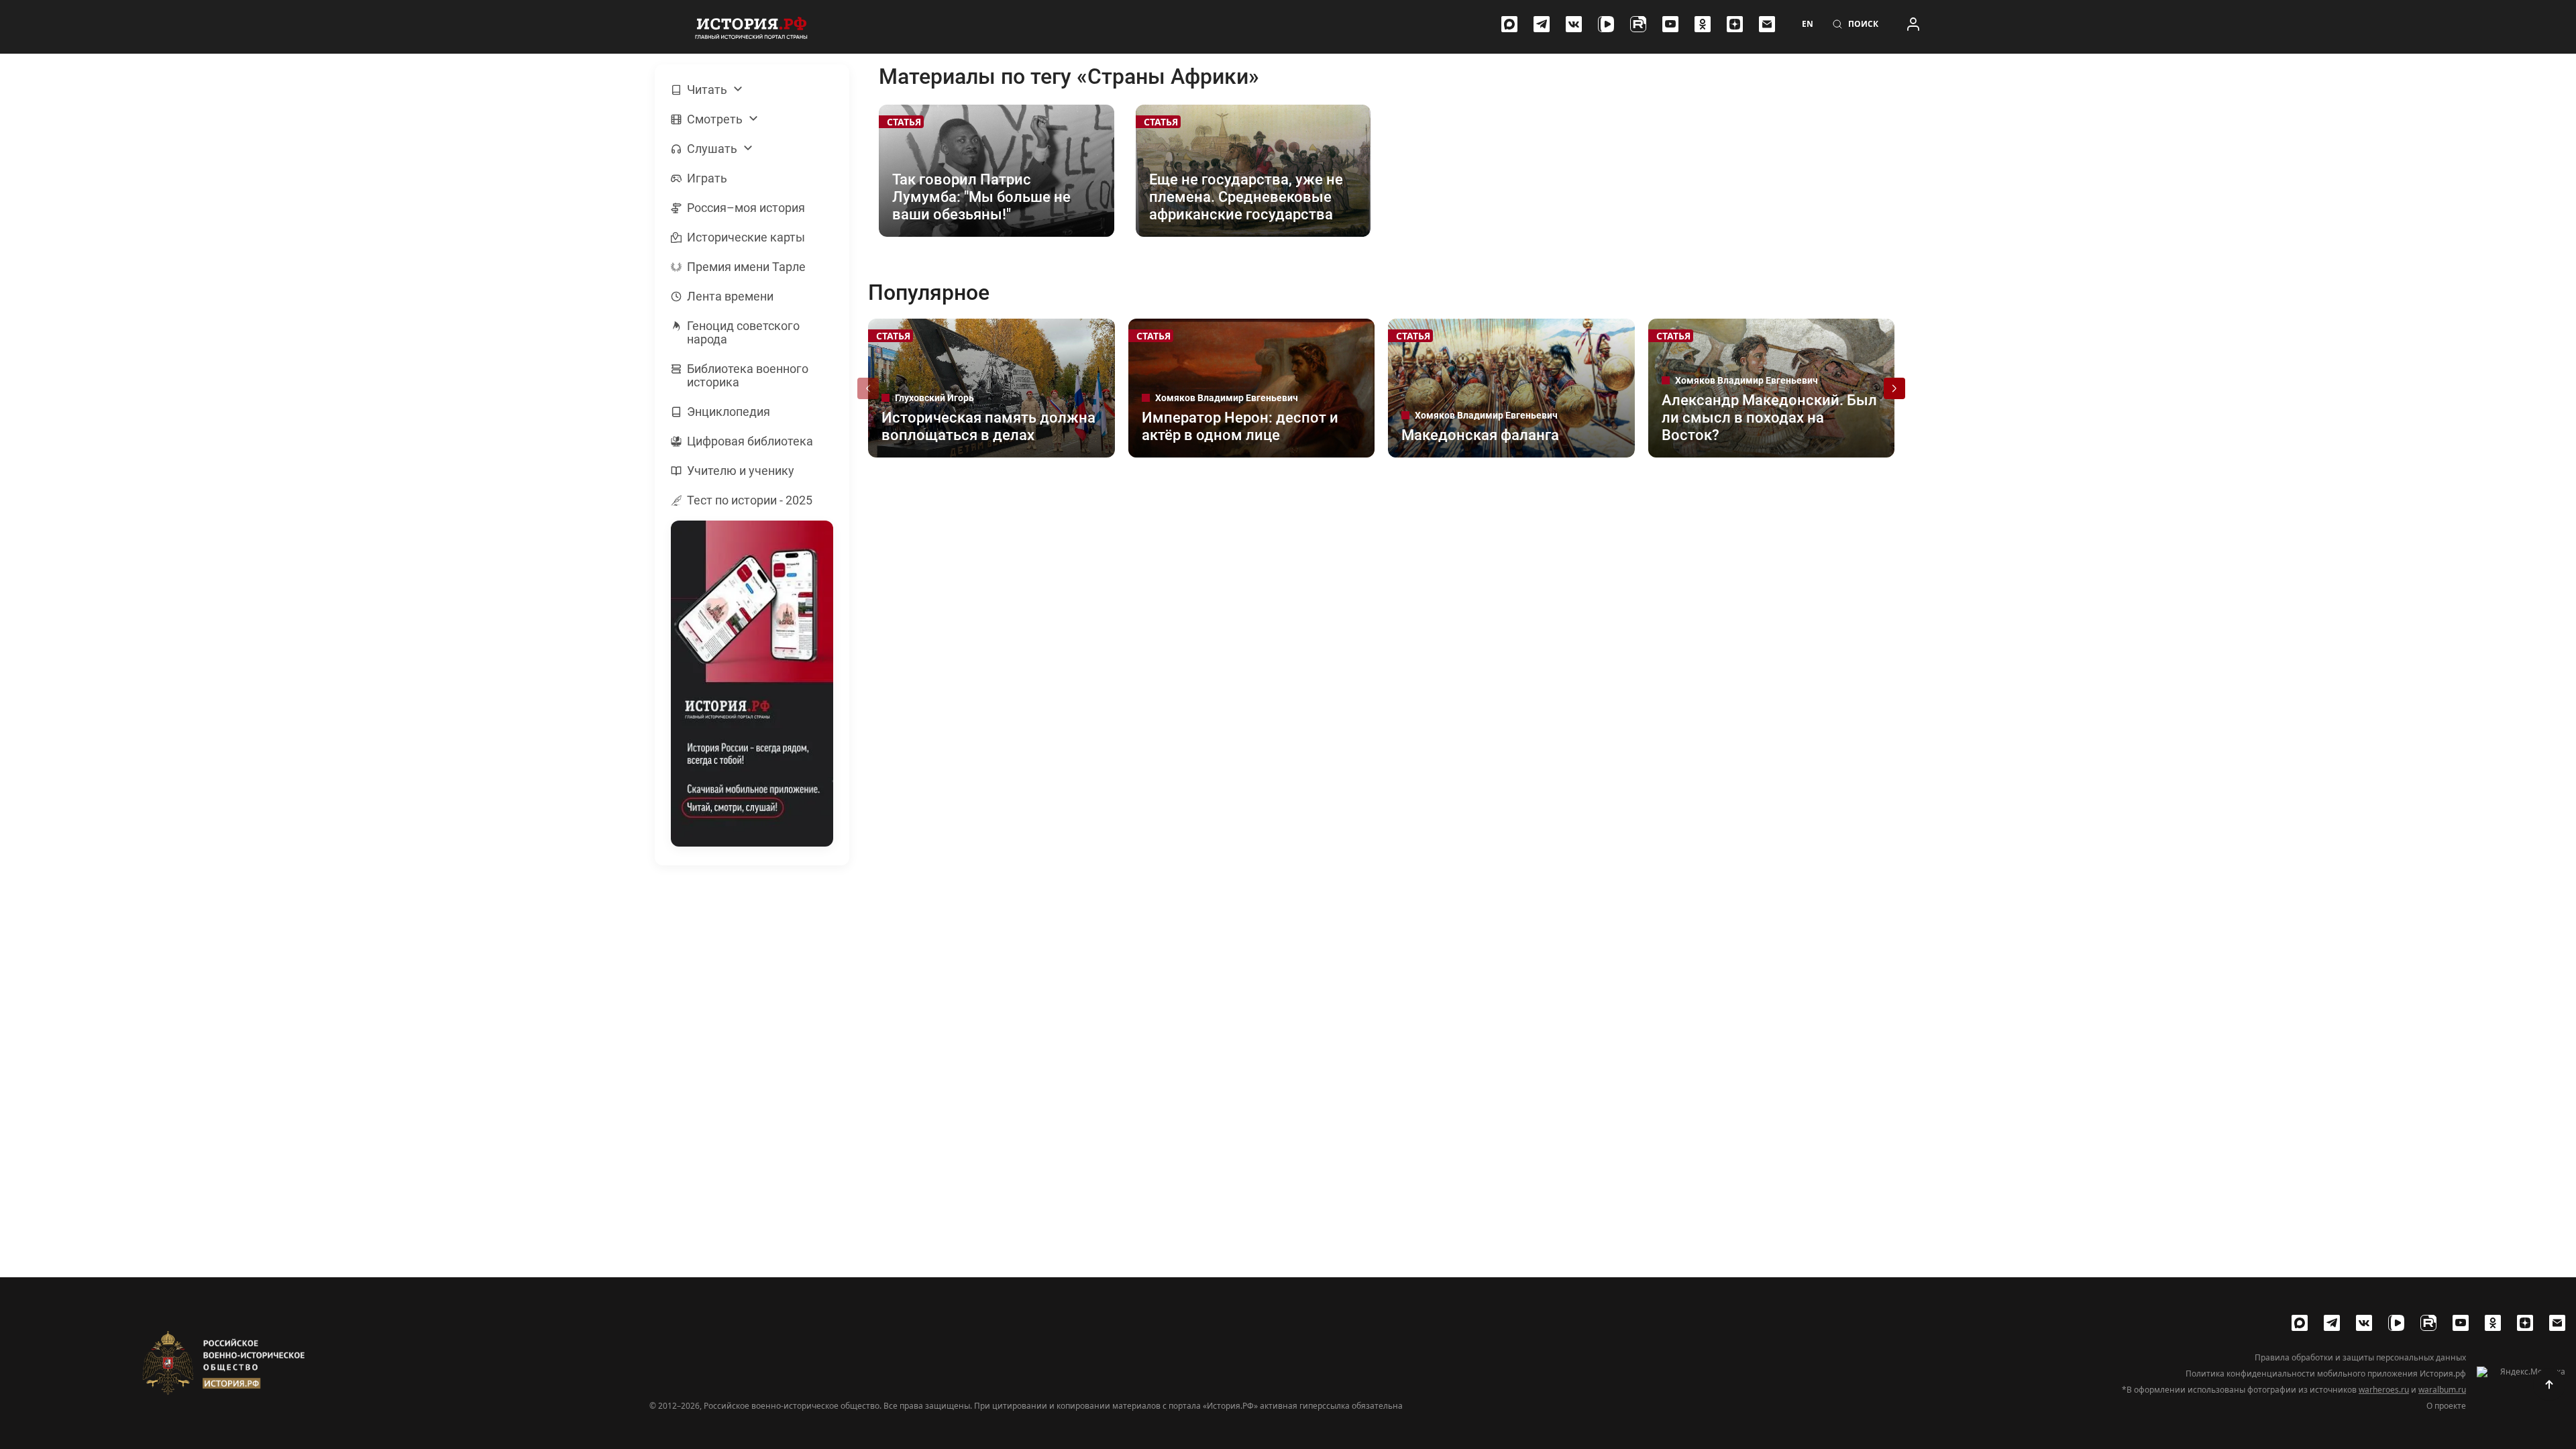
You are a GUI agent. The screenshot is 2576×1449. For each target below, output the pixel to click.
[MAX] (1509, 24)
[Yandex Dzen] (1735, 24)
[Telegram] (1542, 24)
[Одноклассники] (1703, 24)
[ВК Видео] (1606, 24)
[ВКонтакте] (1574, 24)
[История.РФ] (751, 27)
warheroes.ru (2384, 1390)
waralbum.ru (2442, 1390)
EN (1808, 24)
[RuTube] (1638, 24)
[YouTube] (1670, 24)
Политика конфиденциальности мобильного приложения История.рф (2326, 1374)
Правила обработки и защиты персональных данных (2360, 1358)
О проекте (2446, 1406)
